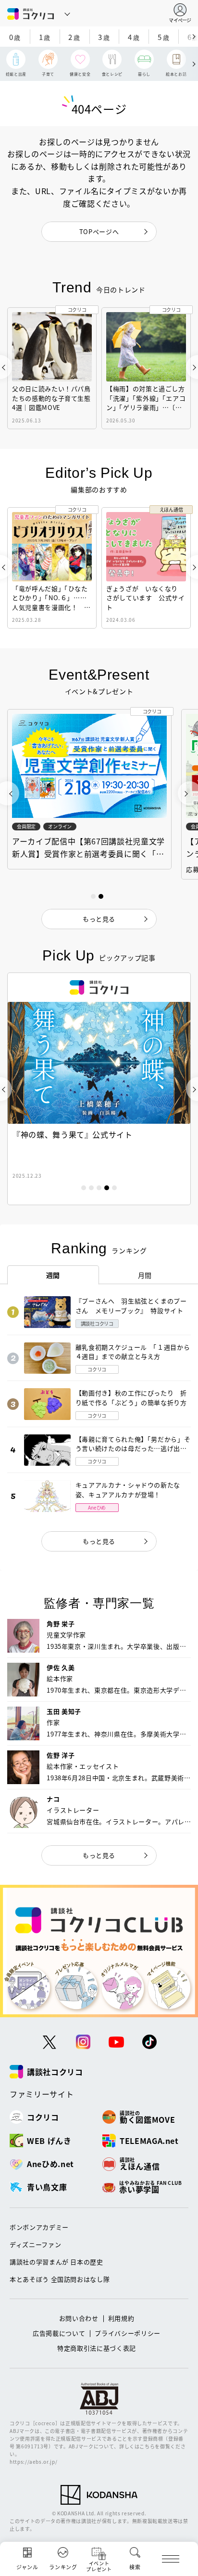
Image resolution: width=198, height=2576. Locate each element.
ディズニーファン (35, 2244)
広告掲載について (59, 2333)
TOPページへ (99, 231)
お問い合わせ (79, 2318)
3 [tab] (99, 1188)
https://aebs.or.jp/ (33, 2462)
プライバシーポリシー (128, 2333)
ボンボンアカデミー (39, 2227)
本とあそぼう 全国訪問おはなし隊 (60, 2279)
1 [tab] (84, 1188)
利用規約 (121, 2318)
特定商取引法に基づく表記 (97, 2348)
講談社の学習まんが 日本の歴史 (56, 2262)
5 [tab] (114, 1188)
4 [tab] (107, 1188)
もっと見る (99, 1541)
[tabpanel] (99, 1089)
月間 (145, 1275)
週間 (53, 1275)
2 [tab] (91, 1188)
